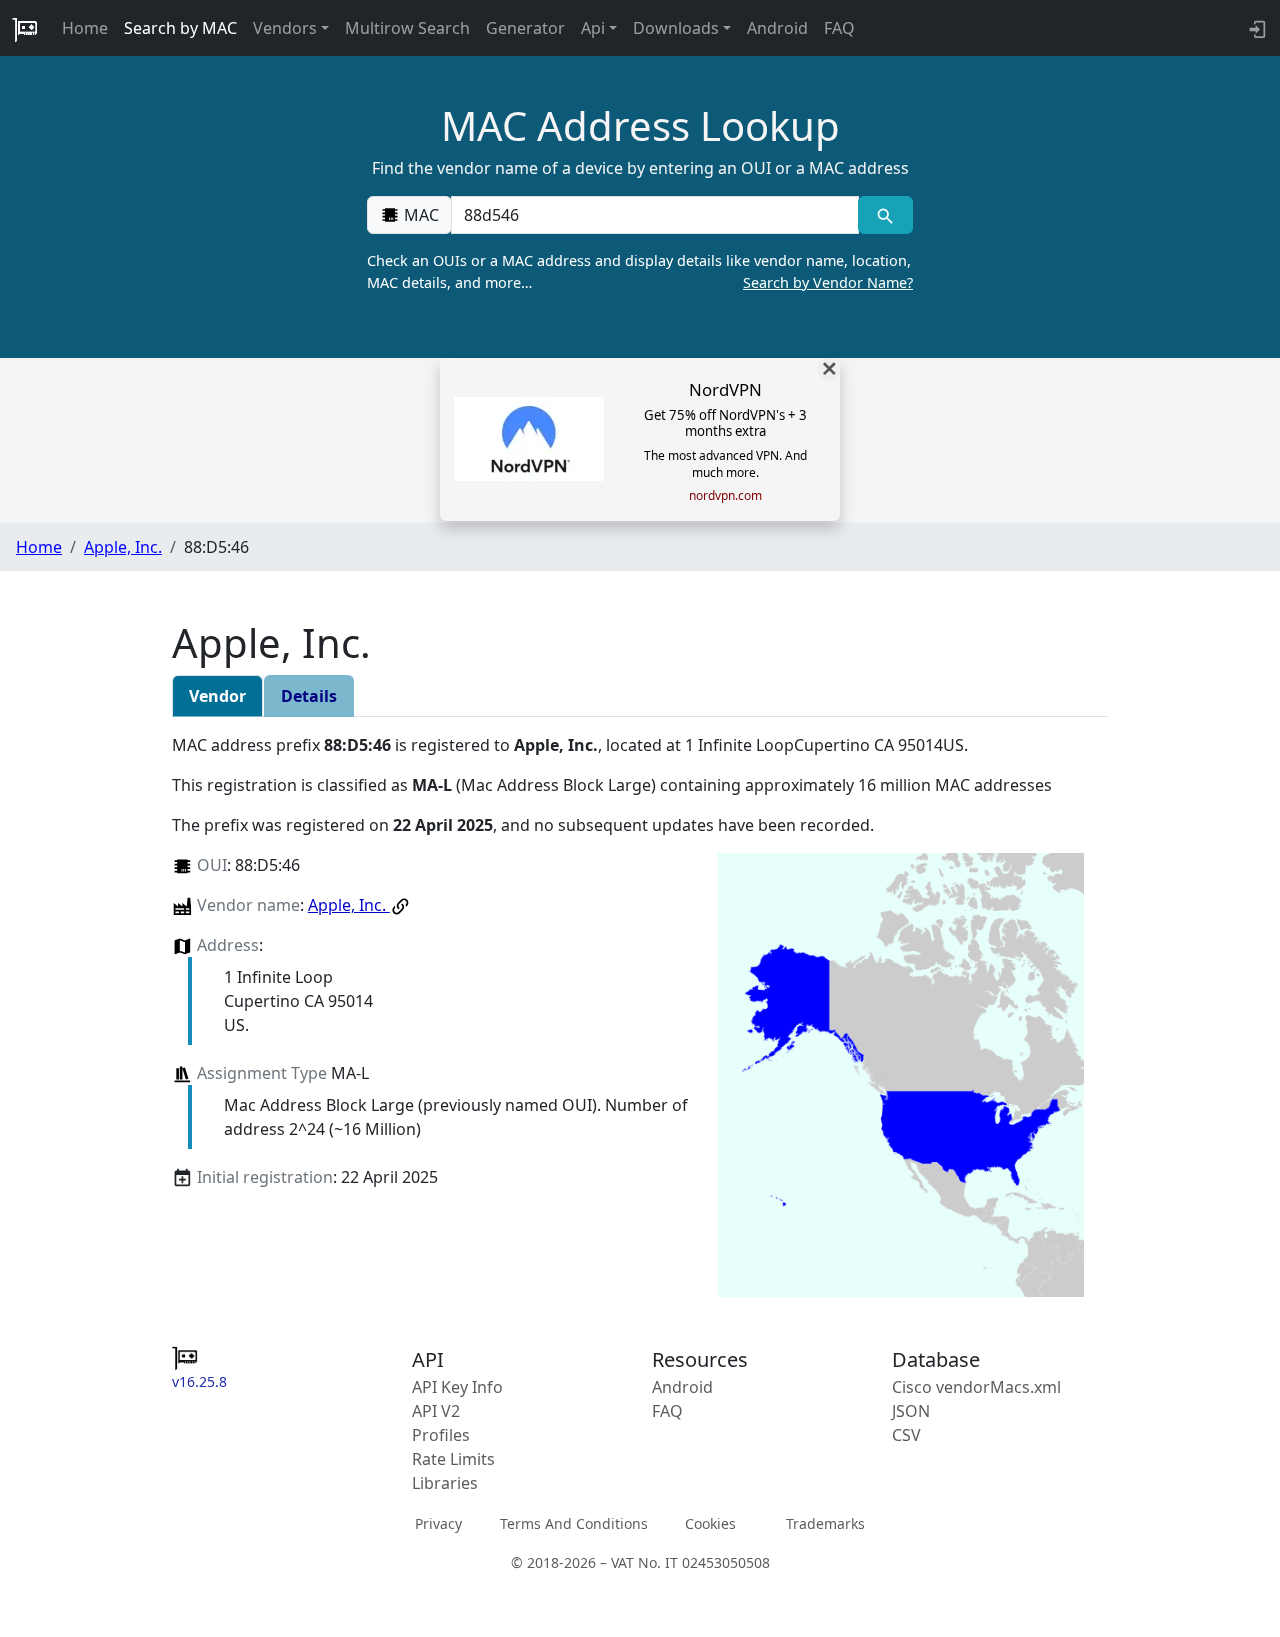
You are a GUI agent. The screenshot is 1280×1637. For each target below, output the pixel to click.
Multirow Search (407, 28)
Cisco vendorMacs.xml (976, 1387)
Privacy (438, 1523)
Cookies (710, 1523)
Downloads (676, 28)
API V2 (436, 1411)
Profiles (441, 1435)
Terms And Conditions (574, 1523)
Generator (525, 28)
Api (593, 28)
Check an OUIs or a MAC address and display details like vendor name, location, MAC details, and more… (640, 271)
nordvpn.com (725, 496)
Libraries (445, 1483)
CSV (906, 1435)
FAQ (839, 28)
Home (85, 28)
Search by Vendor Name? (828, 282)
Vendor (217, 696)
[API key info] (1255, 28)
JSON (911, 1411)
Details (309, 696)
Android (777, 28)
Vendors (285, 28)
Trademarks (825, 1523)
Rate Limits (453, 1459)
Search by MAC (180, 28)
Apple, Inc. (123, 547)
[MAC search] (885, 215)
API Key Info (457, 1387)
